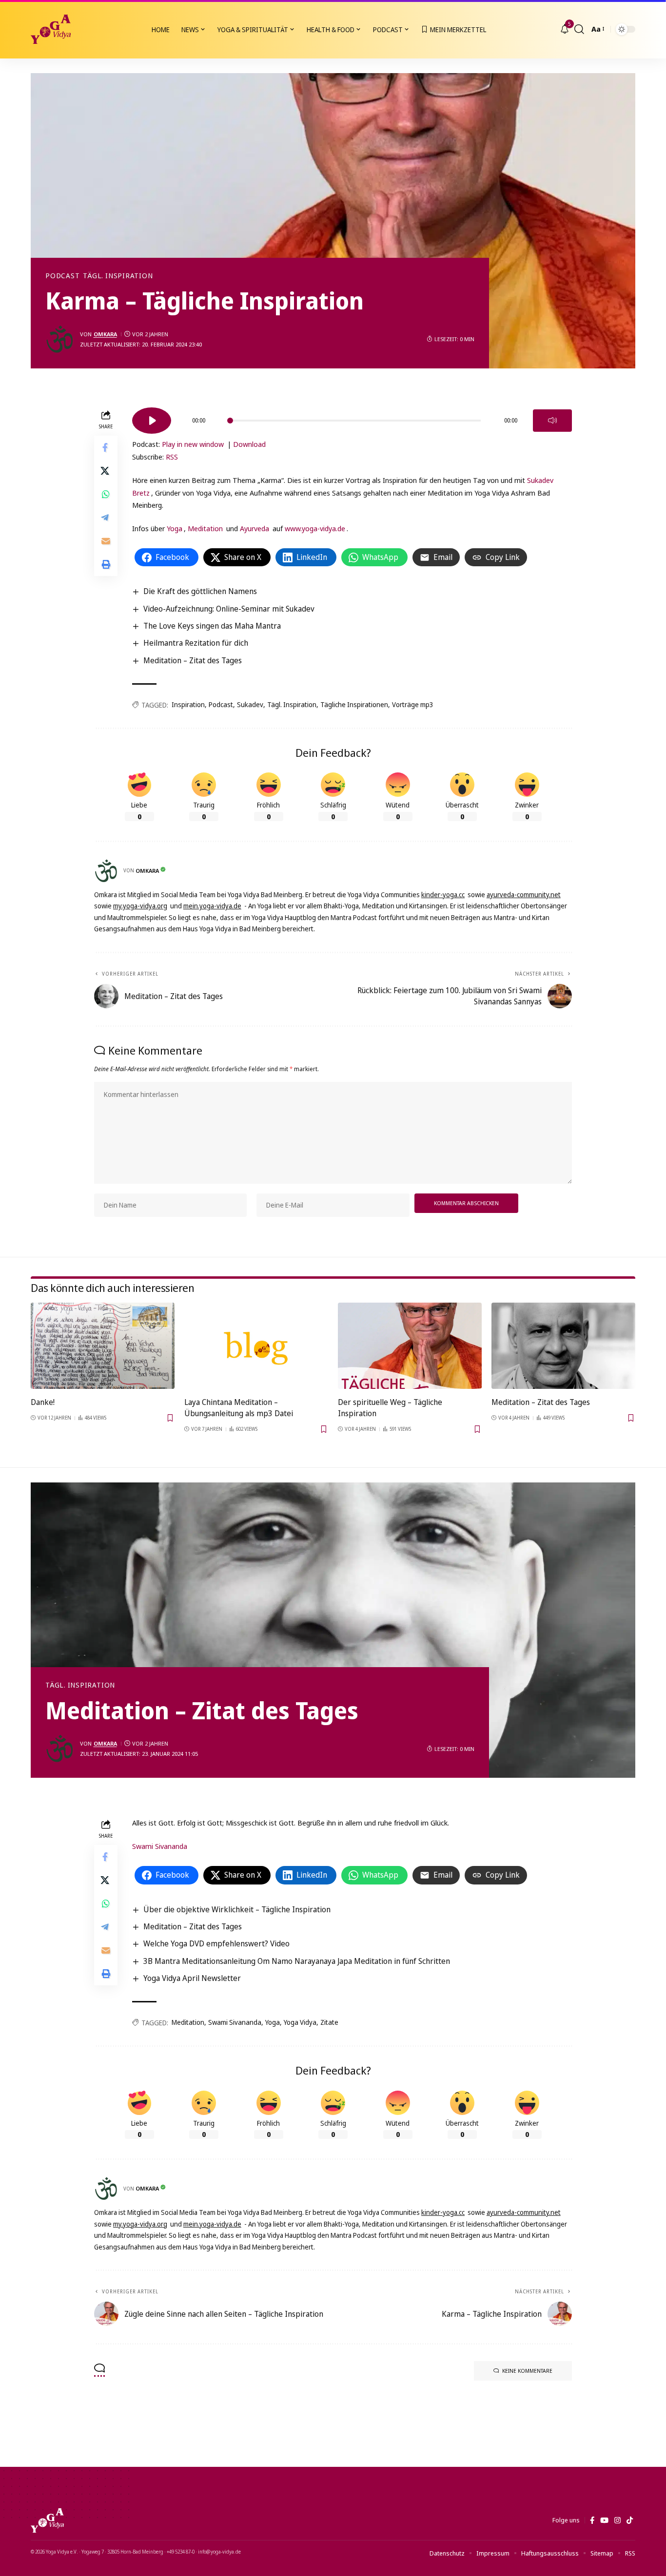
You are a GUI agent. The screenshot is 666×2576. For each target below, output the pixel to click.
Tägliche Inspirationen (354, 704)
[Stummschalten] (552, 421)
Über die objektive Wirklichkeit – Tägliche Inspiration (237, 1909)
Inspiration (188, 704)
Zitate (329, 2022)
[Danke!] (103, 1346)
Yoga (175, 528)
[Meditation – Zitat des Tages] (563, 1346)
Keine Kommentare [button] (527, 2371)
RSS (172, 457)
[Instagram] (617, 2520)
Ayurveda (255, 528)
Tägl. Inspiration (118, 276)
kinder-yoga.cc (443, 894)
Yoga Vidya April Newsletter (192, 1978)
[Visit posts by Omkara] (60, 339)
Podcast (62, 276)
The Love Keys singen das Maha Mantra (212, 626)
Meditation (205, 528)
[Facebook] (592, 2520)
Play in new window (193, 444)
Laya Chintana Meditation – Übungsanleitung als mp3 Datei (239, 1408)
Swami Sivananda (160, 1846)
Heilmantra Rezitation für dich (196, 643)
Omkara (105, 334)
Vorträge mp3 (413, 704)
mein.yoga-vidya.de (212, 906)
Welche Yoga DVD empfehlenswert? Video (216, 1943)
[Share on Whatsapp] (106, 494)
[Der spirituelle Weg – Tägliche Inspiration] (410, 1346)
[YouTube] (604, 2520)
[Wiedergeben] (152, 421)
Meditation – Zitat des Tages (193, 660)
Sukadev (250, 704)
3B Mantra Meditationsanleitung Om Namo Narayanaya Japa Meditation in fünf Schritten (297, 1961)
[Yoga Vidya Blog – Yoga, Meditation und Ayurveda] (47, 2520)
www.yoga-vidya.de (315, 528)
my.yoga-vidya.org (140, 906)
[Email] (106, 541)
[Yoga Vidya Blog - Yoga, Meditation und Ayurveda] (51, 29)
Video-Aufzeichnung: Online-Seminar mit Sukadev (229, 609)
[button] (579, 29)
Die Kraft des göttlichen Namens (200, 591)
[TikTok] (630, 2520)
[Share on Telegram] (106, 518)
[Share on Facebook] (106, 447)
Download (249, 444)
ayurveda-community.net (524, 894)
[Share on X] (106, 471)
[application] (352, 417)
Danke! (43, 1402)
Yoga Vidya (300, 2022)
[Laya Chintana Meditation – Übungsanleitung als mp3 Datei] (256, 1346)
